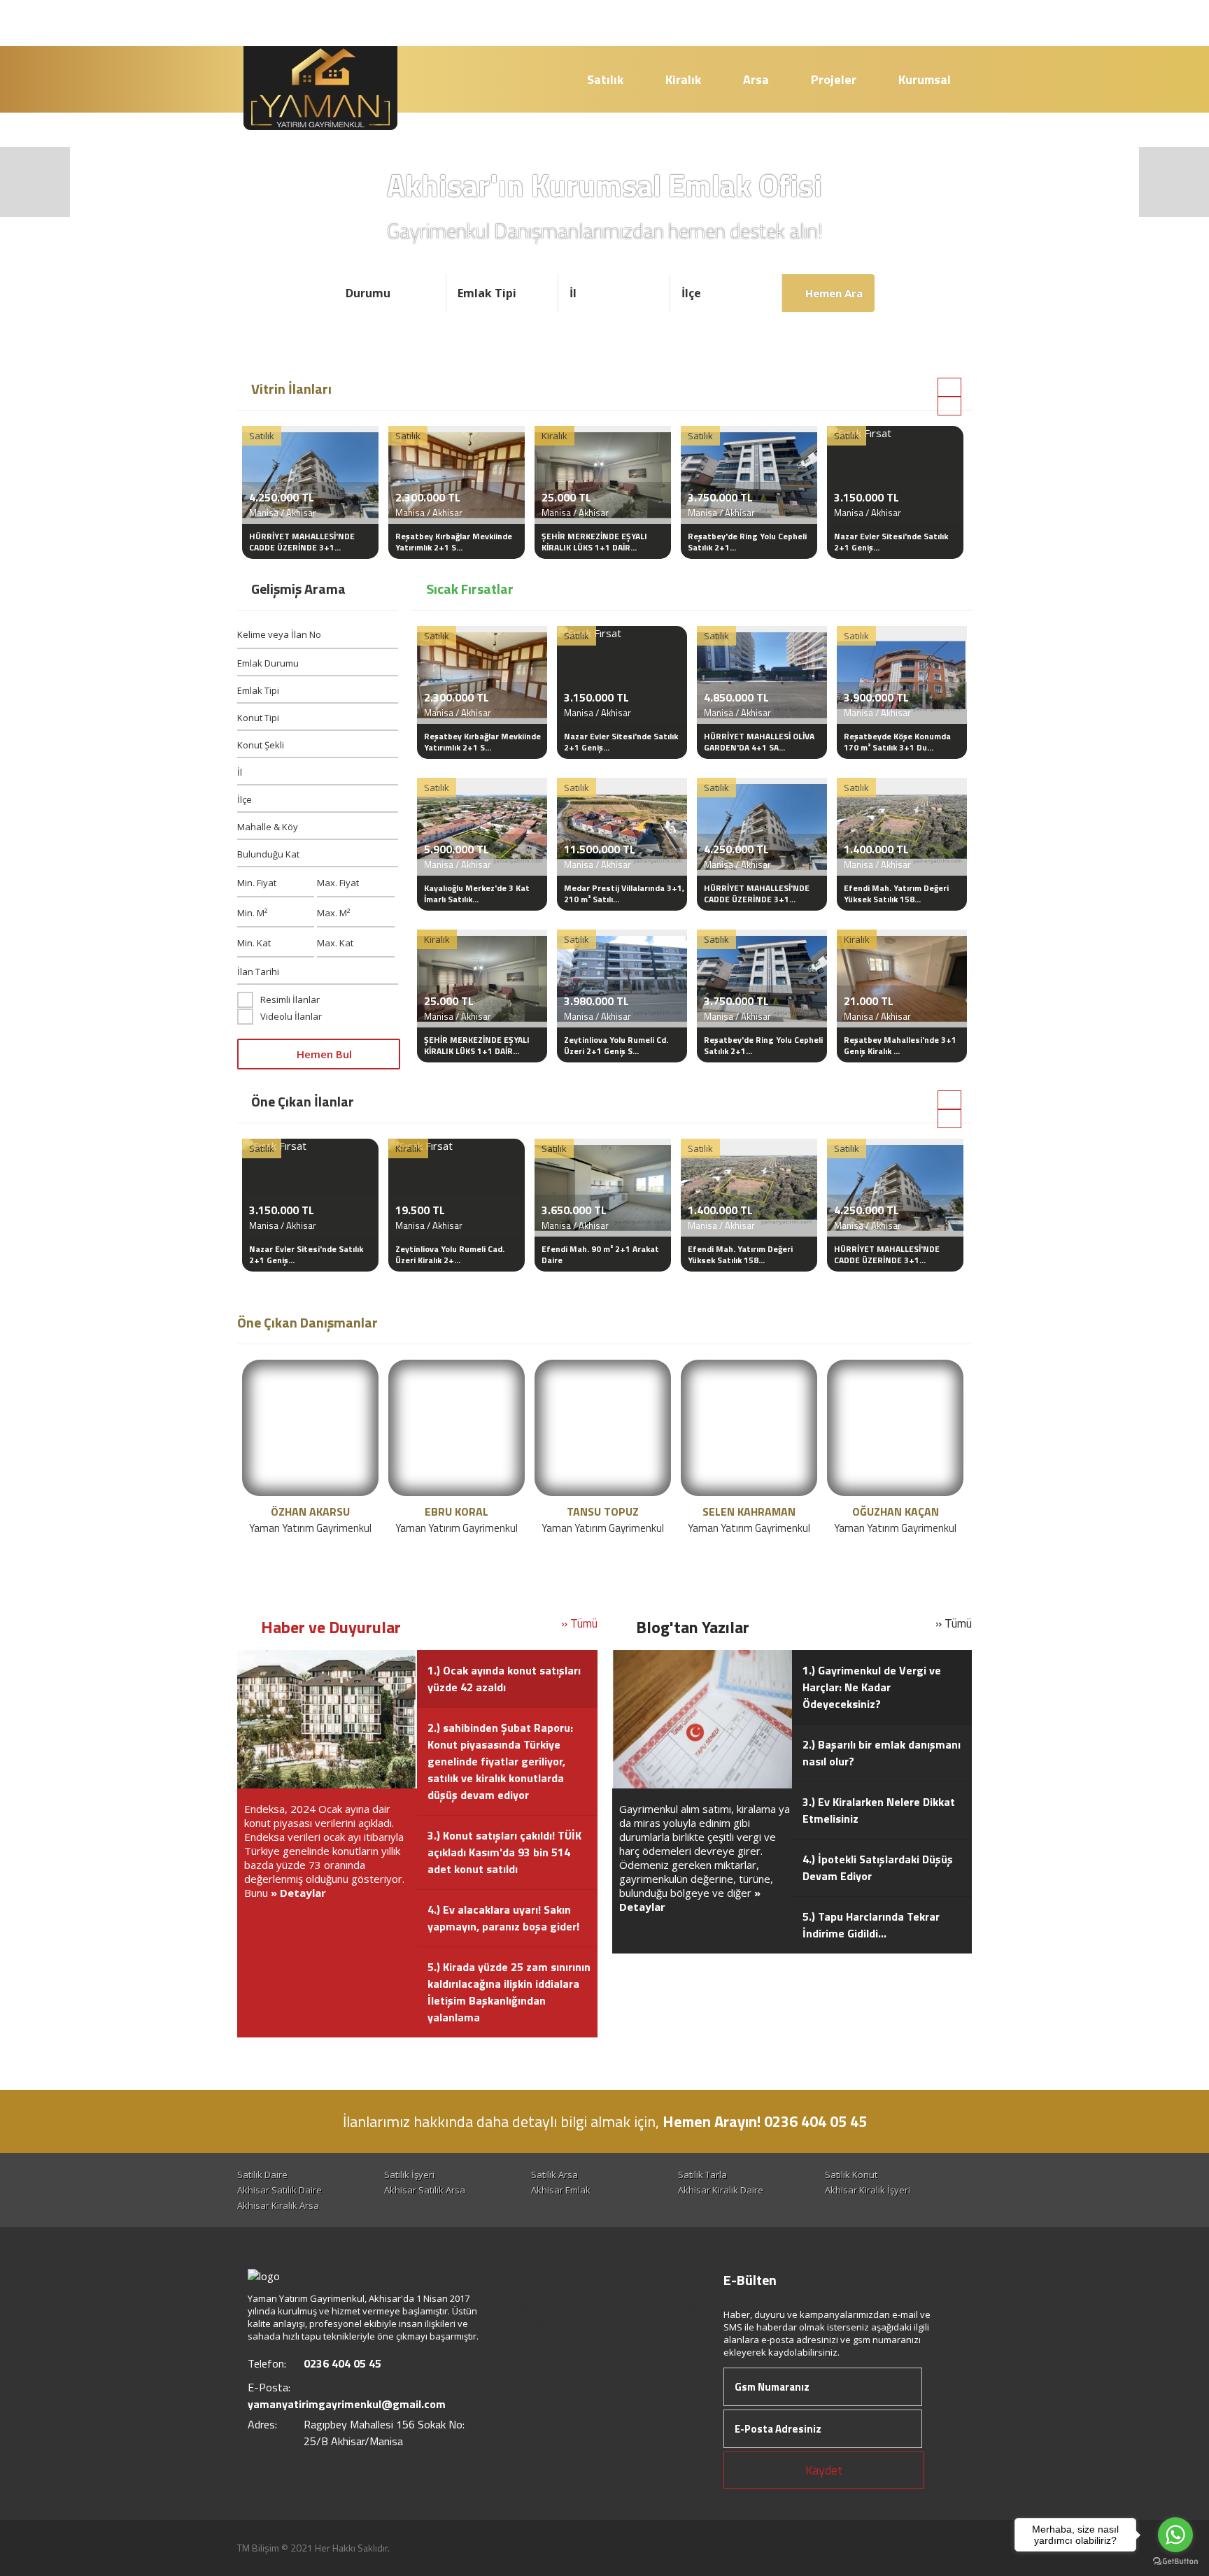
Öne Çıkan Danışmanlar (307, 1322)
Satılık (605, 79)
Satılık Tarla (702, 2175)
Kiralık (683, 79)
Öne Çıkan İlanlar (303, 1101)
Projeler (834, 79)
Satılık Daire (262, 2175)
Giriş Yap (931, 23)
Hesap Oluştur (819, 23)
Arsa (756, 79)
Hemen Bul (323, 1054)
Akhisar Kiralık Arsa (278, 2205)
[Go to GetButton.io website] (1175, 2562)
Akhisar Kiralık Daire (721, 2190)
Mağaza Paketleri (610, 2293)
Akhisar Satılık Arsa (425, 2190)
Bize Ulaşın (652, 2321)
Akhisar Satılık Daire (280, 2190)
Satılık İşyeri (409, 2175)
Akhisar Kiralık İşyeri (868, 2190)
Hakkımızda (539, 2293)
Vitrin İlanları (291, 389)
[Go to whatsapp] (1175, 2535)
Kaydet (824, 2470)
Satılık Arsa (554, 2175)
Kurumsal (925, 79)
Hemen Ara (833, 293)
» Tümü (579, 1623)
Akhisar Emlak (561, 2190)
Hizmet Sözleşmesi (621, 2307)
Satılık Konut (851, 2175)
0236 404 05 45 (684, 22)
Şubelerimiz (596, 2321)
